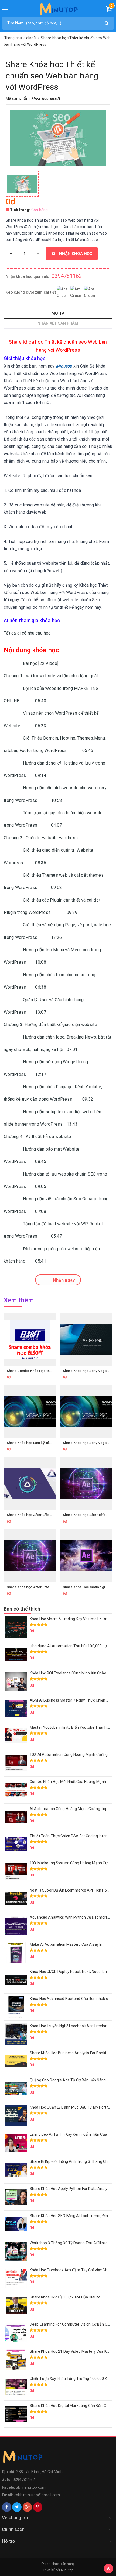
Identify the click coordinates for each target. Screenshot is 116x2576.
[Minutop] (58, 10)
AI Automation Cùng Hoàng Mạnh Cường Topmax (72, 1809)
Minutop (67, 2570)
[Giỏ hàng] (109, 10)
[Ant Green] (58, 2458)
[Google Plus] (27, 2507)
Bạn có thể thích (22, 1609)
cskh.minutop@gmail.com (37, 2495)
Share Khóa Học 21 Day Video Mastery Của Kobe (71, 2351)
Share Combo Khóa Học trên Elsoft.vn (37, 1371)
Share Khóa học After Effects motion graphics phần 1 (50, 1515)
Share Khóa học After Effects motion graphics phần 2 (50, 1587)
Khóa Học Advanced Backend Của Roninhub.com (72, 1999)
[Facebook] (7, 2507)
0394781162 (67, 276)
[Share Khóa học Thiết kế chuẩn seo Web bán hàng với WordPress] (22, 184)
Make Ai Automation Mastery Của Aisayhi (66, 1944)
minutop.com (34, 2487)
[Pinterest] (38, 2507)
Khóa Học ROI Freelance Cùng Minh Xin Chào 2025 (73, 1673)
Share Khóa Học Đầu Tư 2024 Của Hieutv (65, 2297)
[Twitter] (17, 2507)
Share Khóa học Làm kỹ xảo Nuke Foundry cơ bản (47, 1443)
